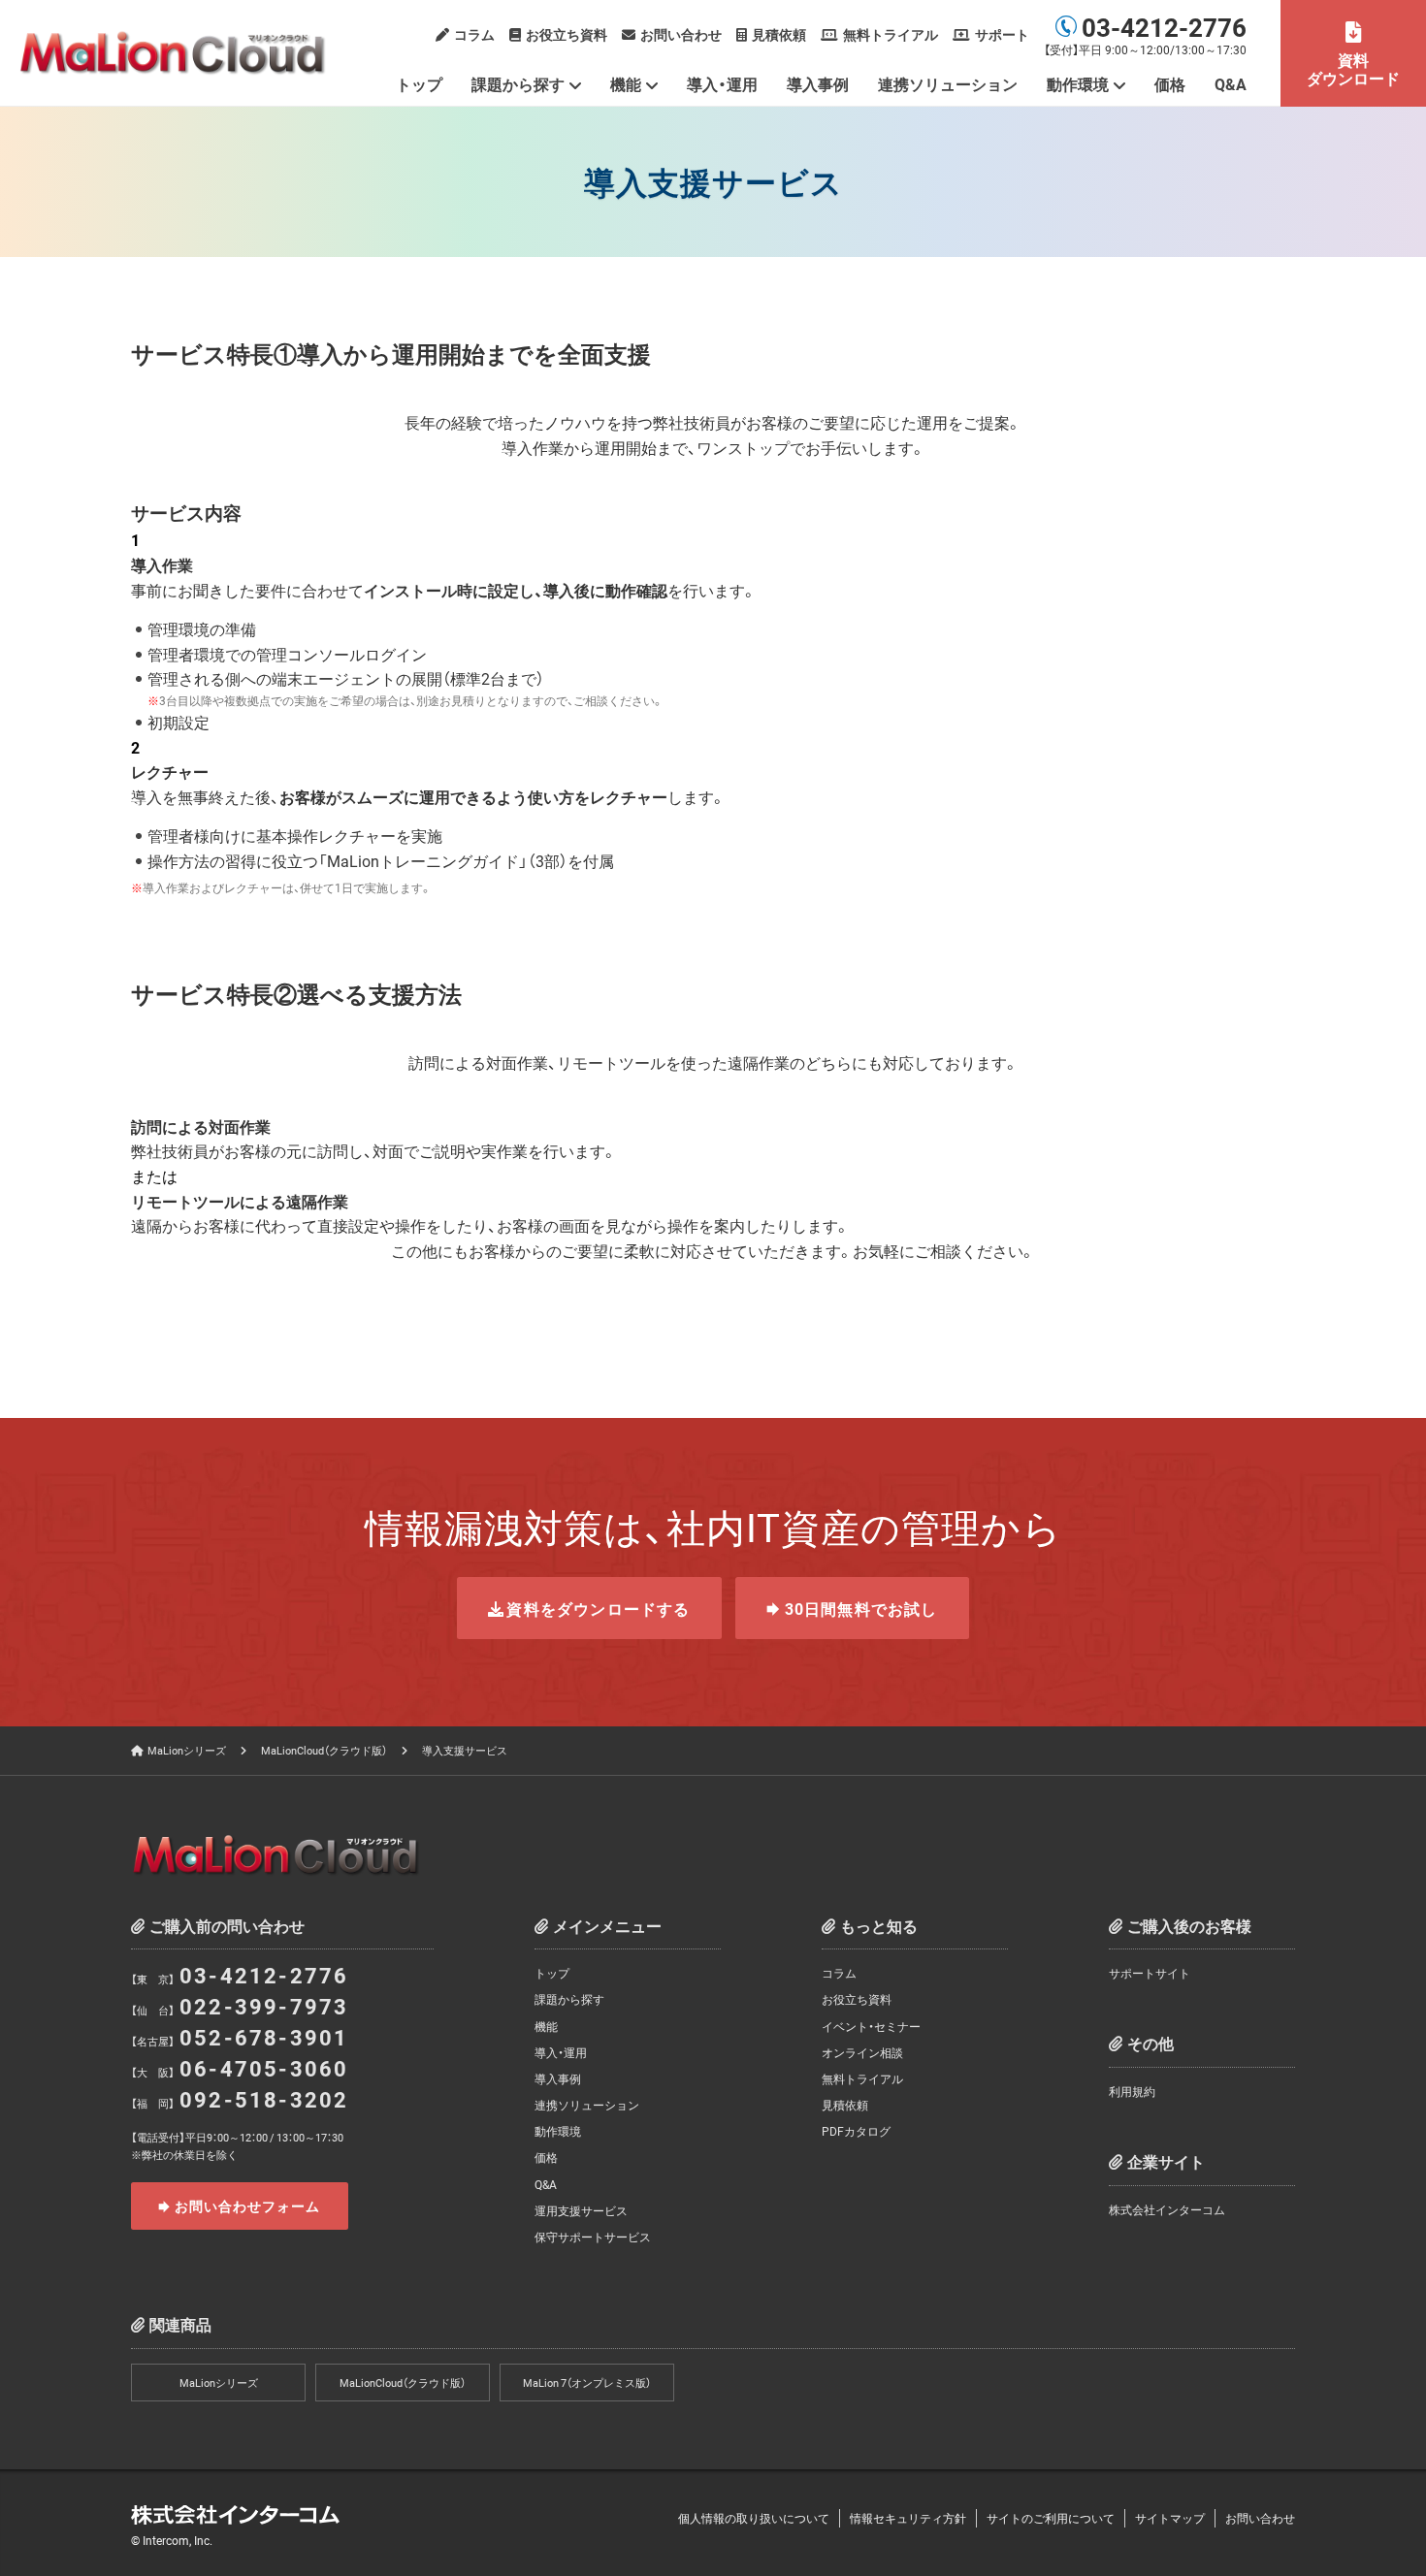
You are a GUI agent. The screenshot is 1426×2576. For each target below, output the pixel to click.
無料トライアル (891, 34)
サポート (1002, 34)
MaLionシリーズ (187, 1750)
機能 (626, 83)
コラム (474, 34)
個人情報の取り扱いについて (754, 2518)
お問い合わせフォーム (248, 2206)
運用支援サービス (581, 2210)
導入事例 (818, 83)
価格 (1170, 83)
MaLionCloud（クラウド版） (324, 1750)
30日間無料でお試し (861, 1608)
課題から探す (518, 83)
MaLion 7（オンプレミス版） (587, 2383)
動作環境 (558, 2131)
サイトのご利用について (1051, 2518)
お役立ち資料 (567, 34)
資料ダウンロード (1353, 68)
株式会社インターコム (1167, 2209)
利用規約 (1132, 2091)
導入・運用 (722, 83)
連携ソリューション (948, 83)
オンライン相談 (862, 2052)
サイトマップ (1170, 2518)
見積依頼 (779, 34)
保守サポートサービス (593, 2237)
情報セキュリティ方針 (908, 2518)
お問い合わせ (681, 34)
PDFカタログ (856, 2131)
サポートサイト (1150, 1973)
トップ (419, 83)
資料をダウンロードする (598, 1608)
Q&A (1231, 83)
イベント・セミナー (871, 2026)
